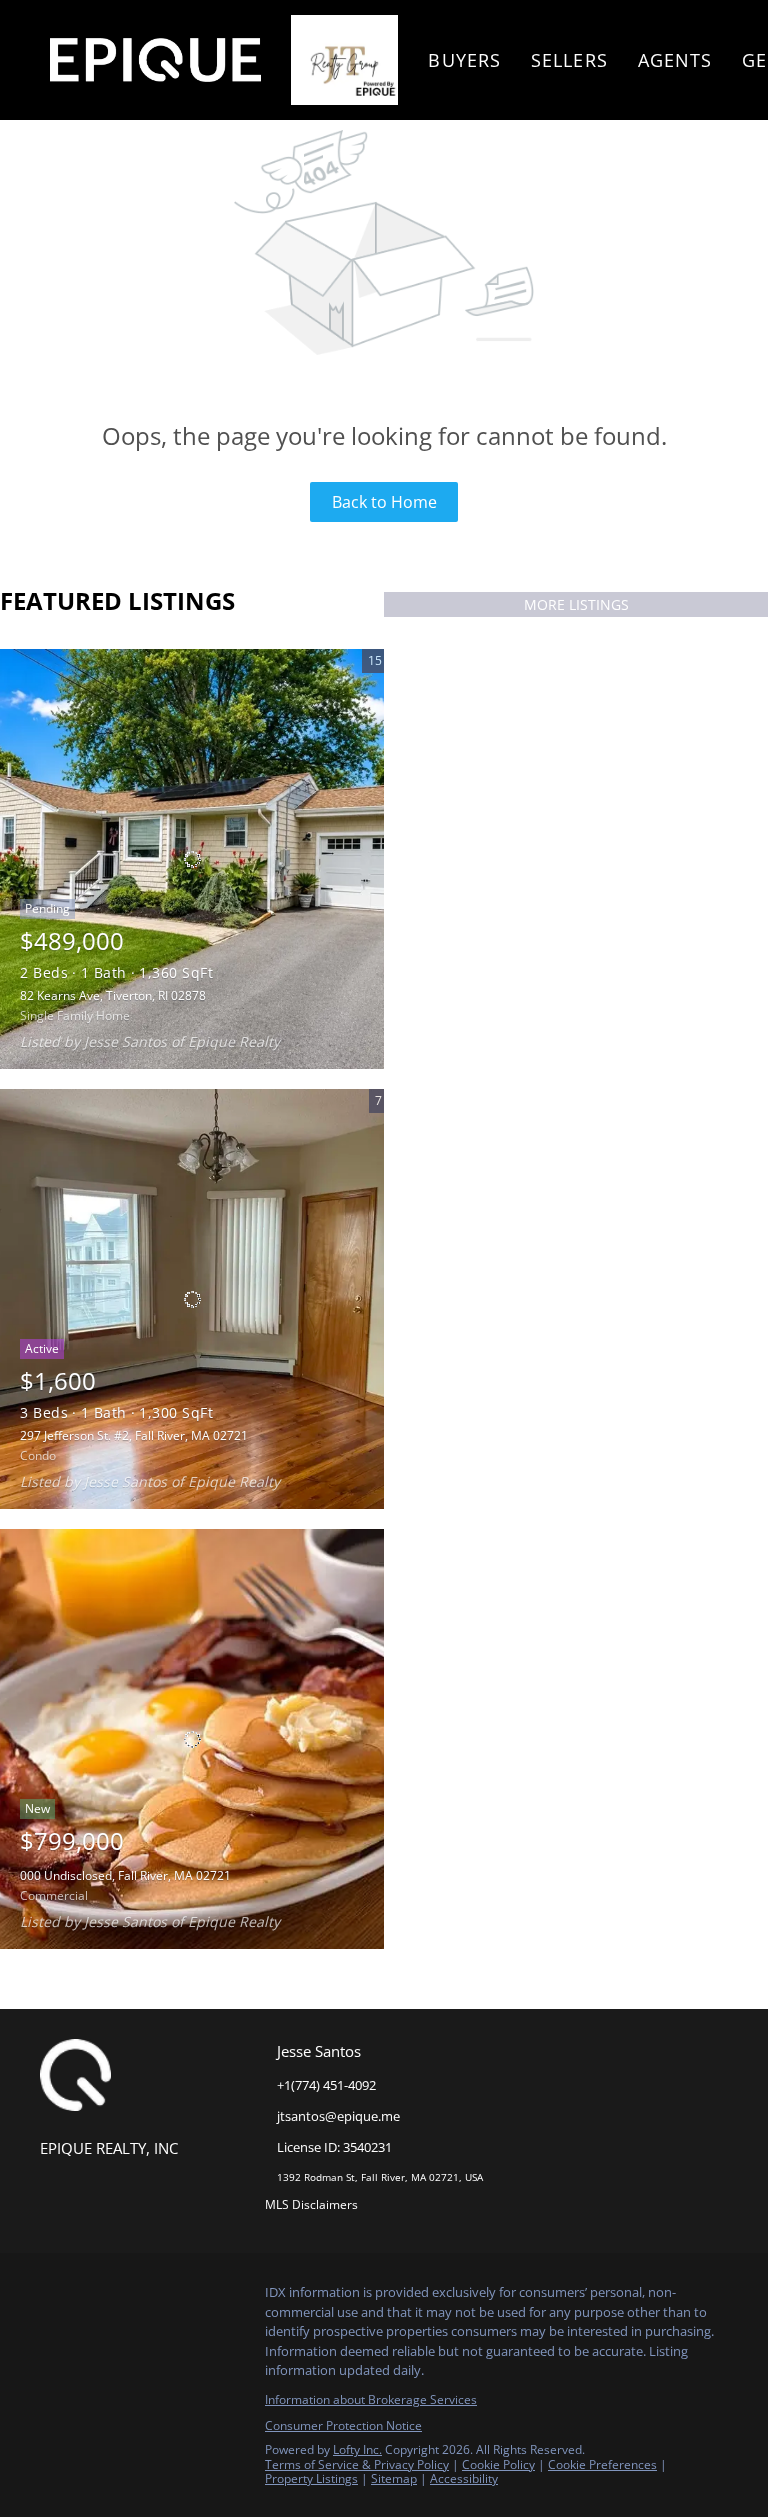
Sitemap (394, 2478)
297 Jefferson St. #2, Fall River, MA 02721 (134, 1435)
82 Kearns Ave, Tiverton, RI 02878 (113, 995)
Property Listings (311, 2478)
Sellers (569, 60)
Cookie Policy (498, 2464)
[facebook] (55, 2298)
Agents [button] (675, 60)
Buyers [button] (464, 60)
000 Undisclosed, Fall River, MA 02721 (125, 1875)
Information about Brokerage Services (371, 2399)
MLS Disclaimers (311, 2204)
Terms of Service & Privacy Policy (357, 2464)
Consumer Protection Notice (343, 2425)
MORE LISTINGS (576, 604)
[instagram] (95, 2298)
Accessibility (464, 2478)
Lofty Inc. (357, 2449)
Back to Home (384, 502)
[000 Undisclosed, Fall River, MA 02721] (192, 1739)
